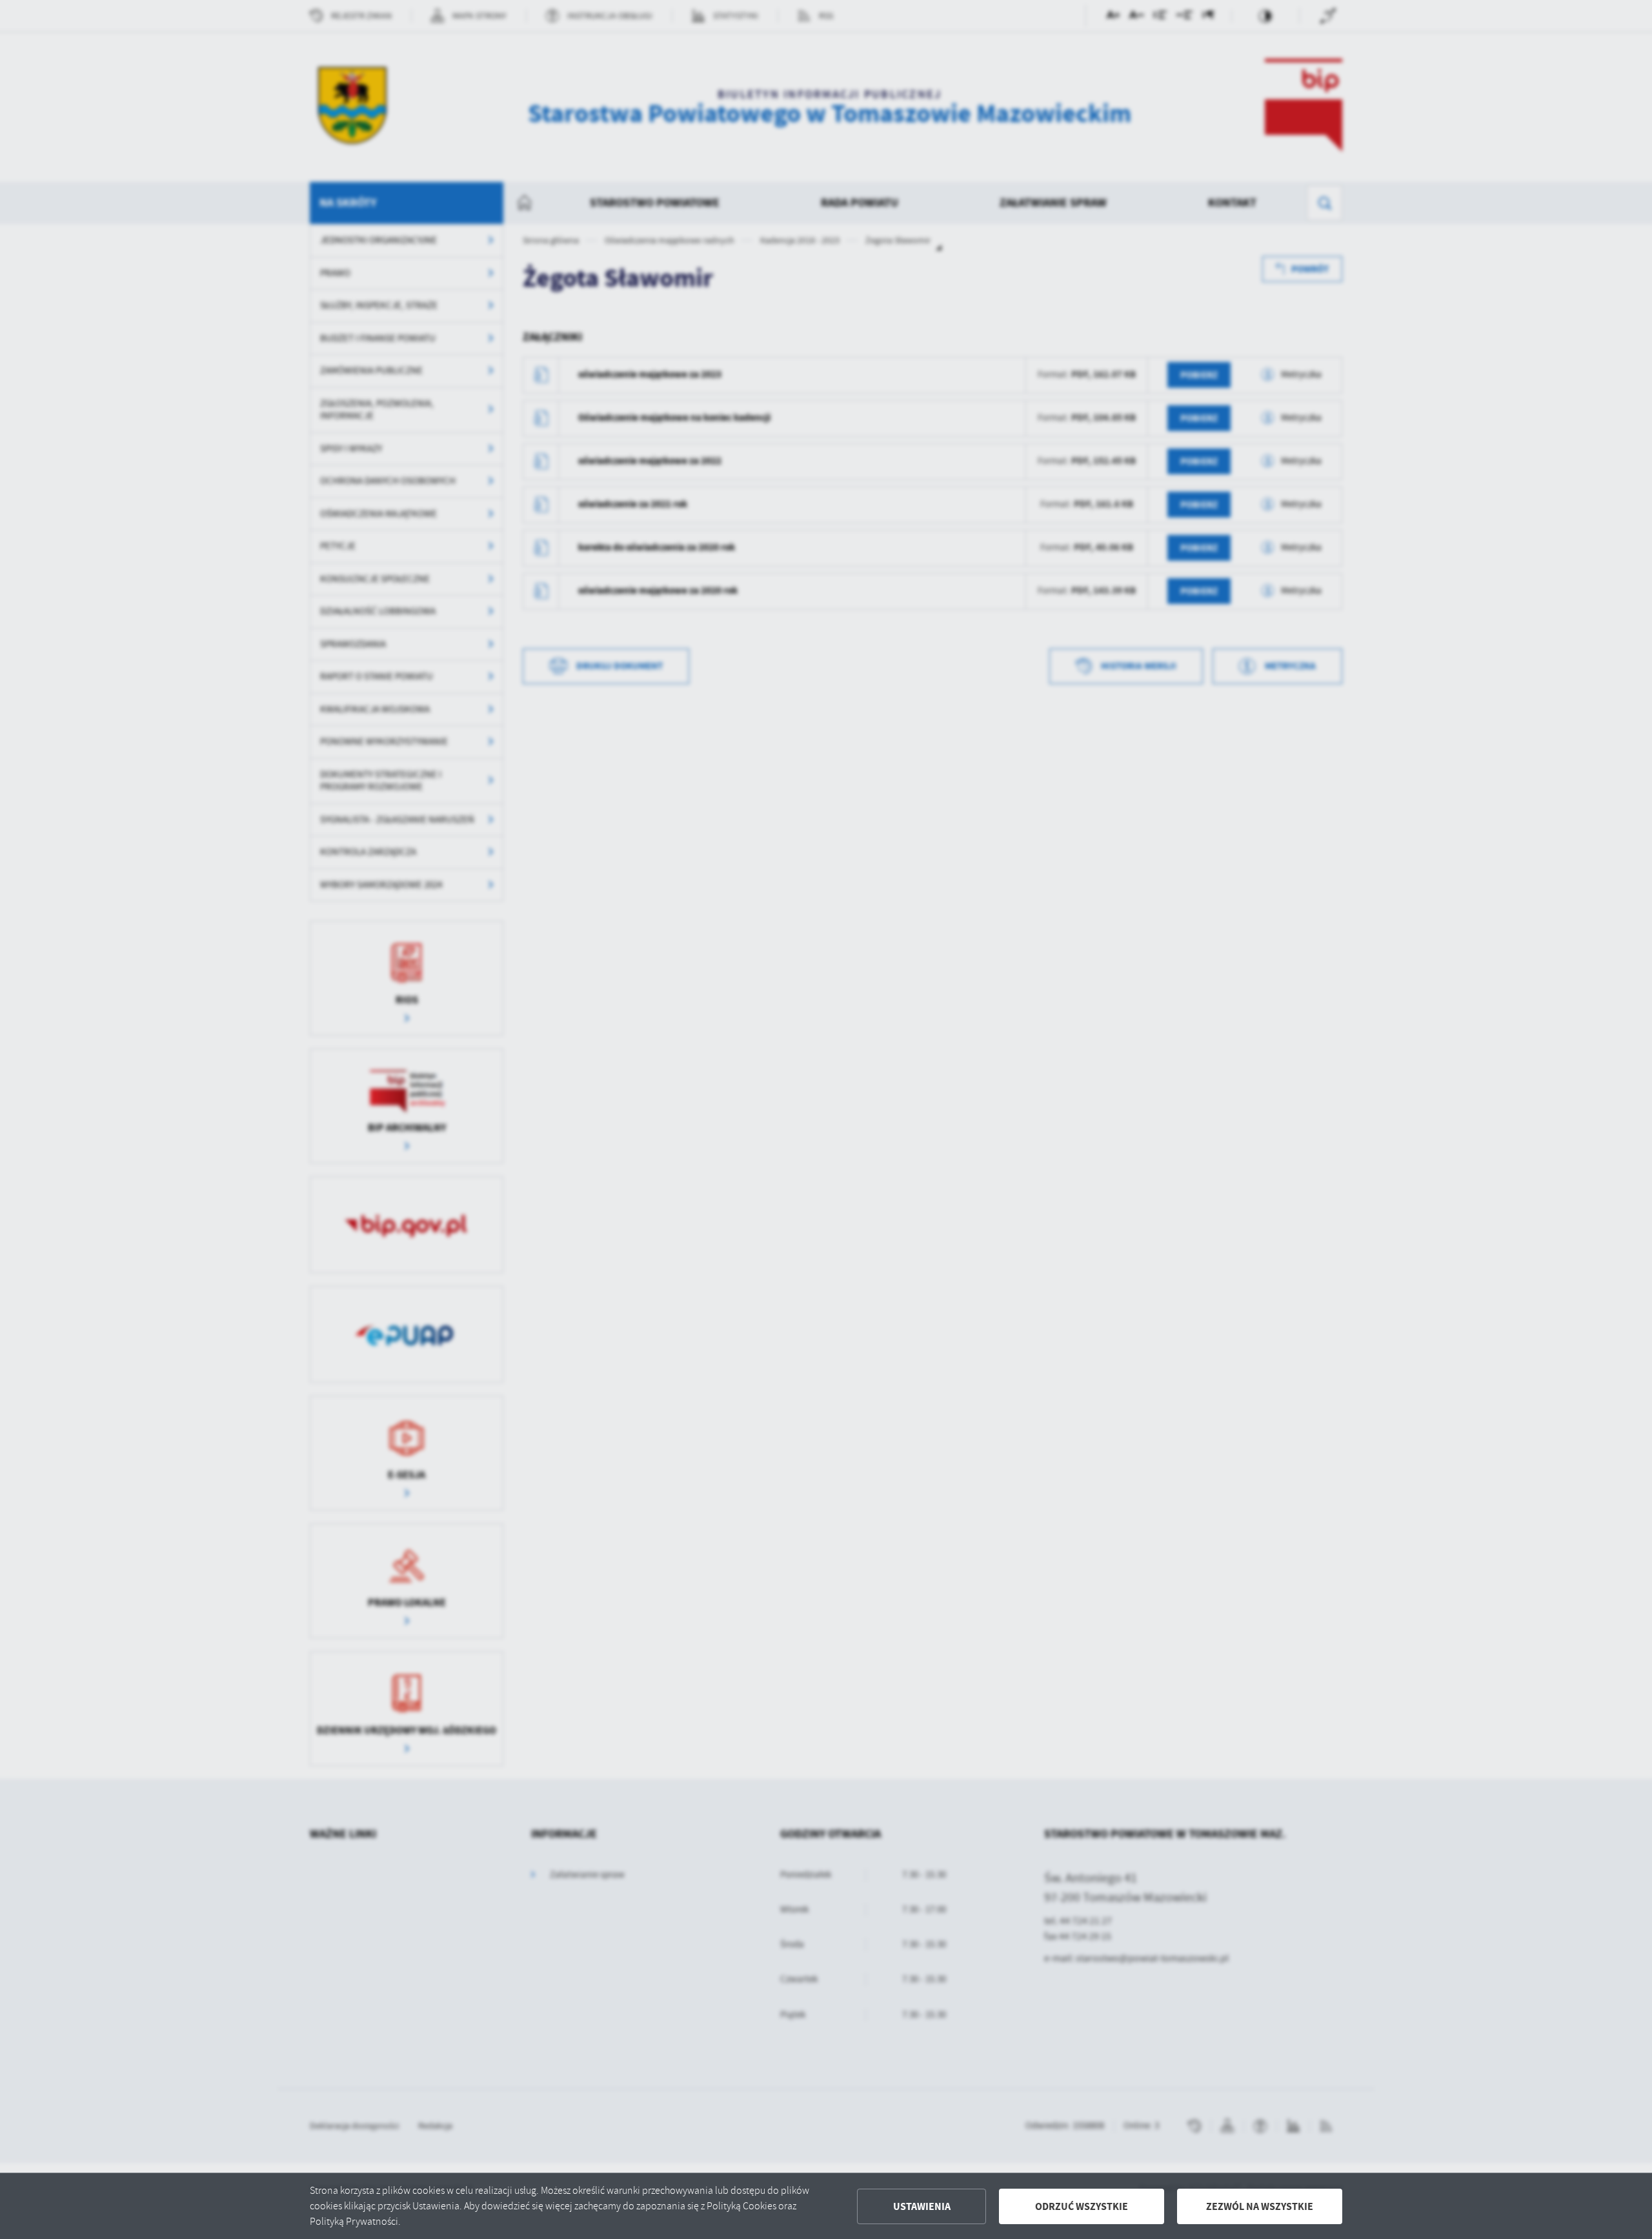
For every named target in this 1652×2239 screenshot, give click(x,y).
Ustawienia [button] (922, 2206)
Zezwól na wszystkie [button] (1260, 2206)
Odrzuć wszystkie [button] (1082, 2206)
